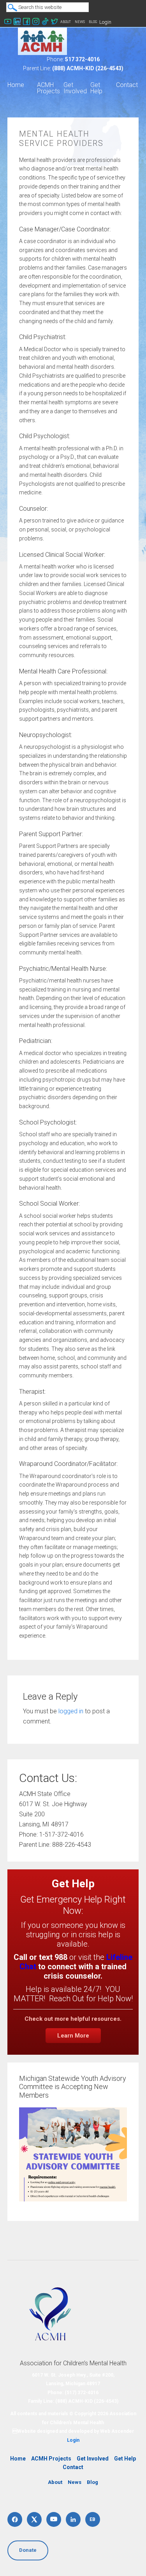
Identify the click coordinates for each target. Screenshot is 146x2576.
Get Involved (93, 2459)
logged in (71, 1711)
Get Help (125, 2459)
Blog (93, 22)
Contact (73, 2467)
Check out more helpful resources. (73, 2019)
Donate (28, 2550)
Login (105, 22)
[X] (34, 2519)
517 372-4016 (82, 59)
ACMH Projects (51, 2459)
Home (18, 2459)
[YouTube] (54, 2519)
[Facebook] (15, 2519)
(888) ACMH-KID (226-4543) (88, 68)
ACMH (42, 41)
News (80, 22)
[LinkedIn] (73, 2519)
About (66, 22)
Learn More (73, 2036)
